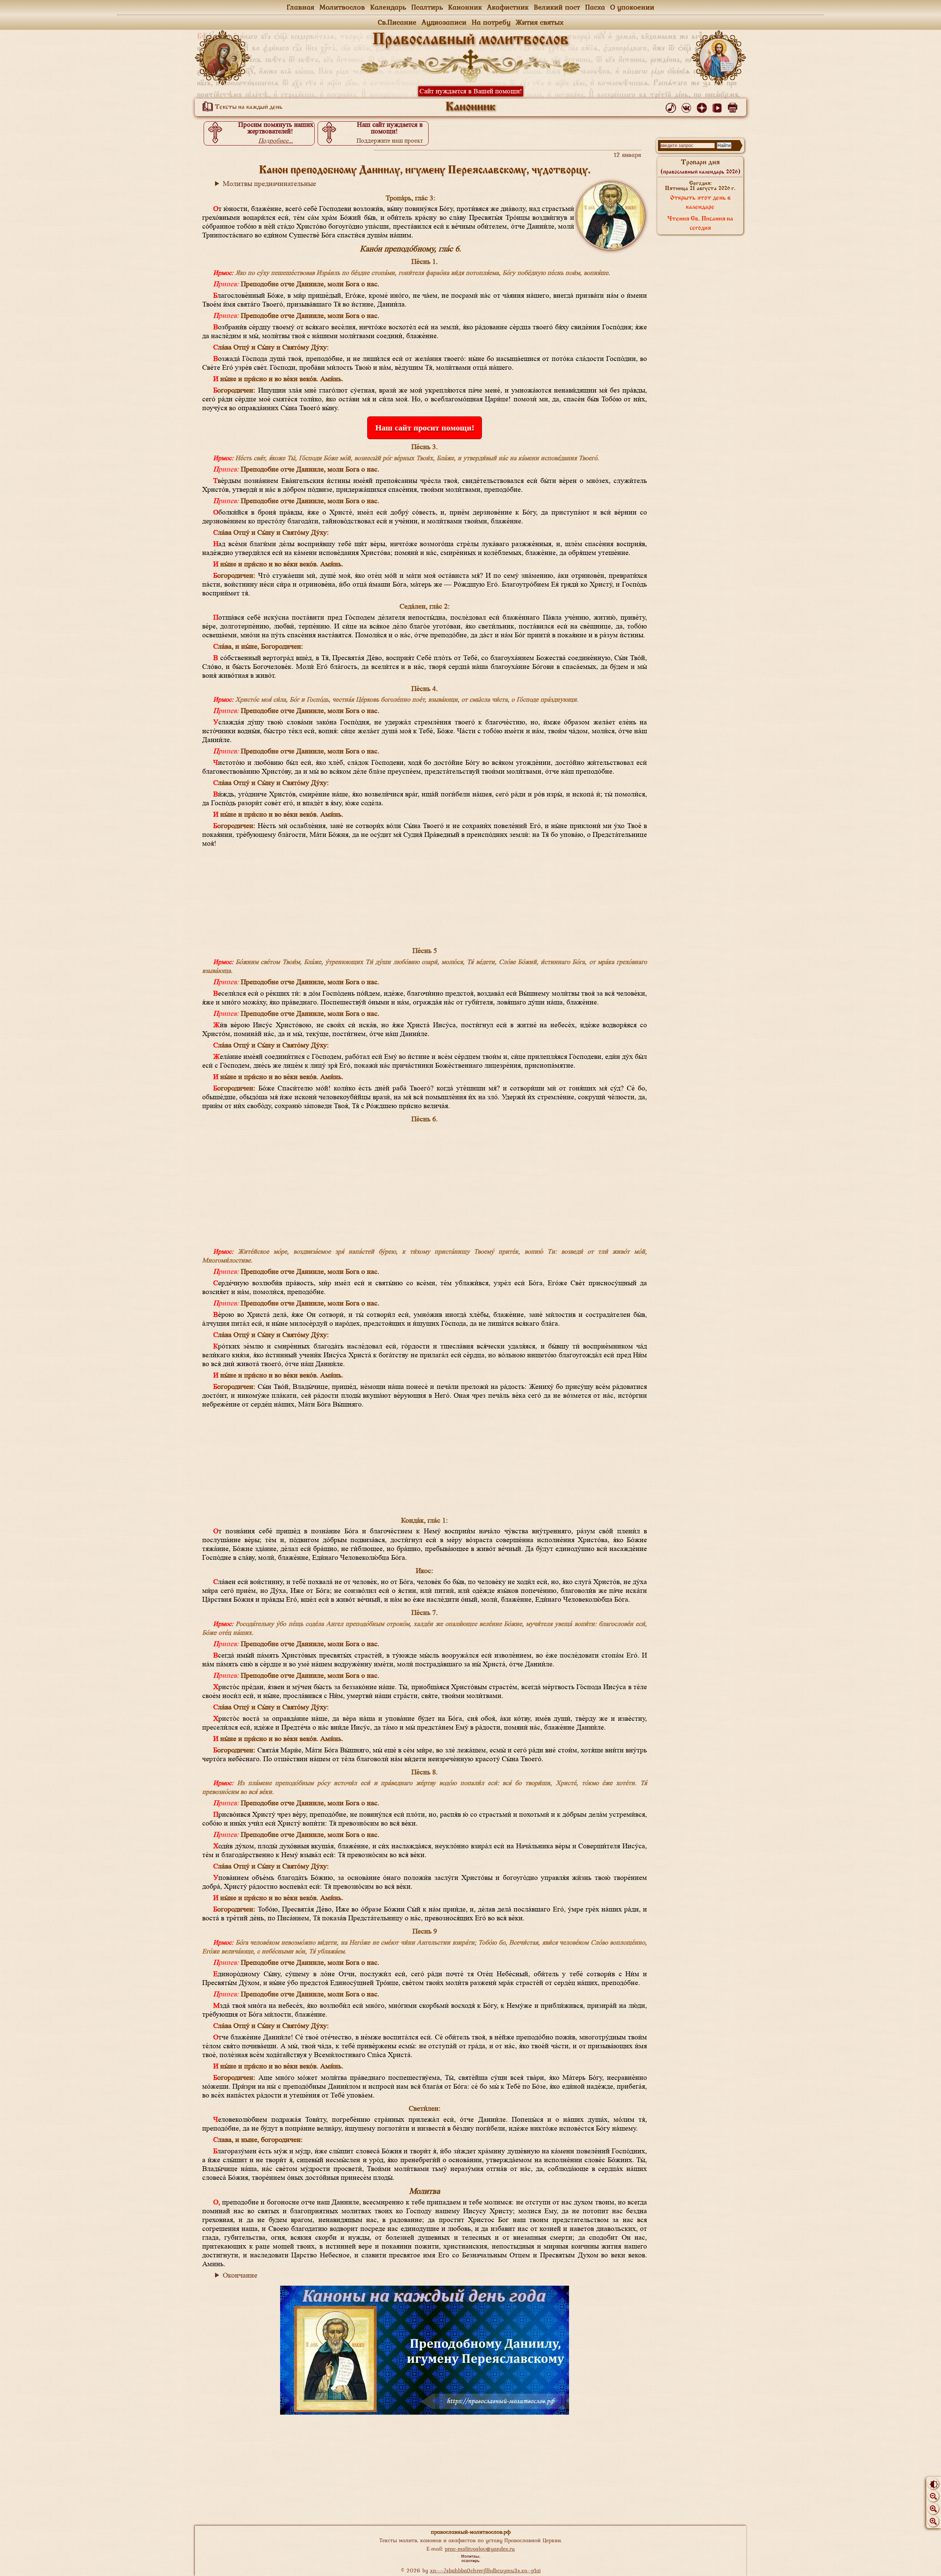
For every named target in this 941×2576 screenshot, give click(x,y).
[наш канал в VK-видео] (718, 106)
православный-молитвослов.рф (471, 2532)
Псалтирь (427, 7)
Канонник (465, 7)
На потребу (491, 22)
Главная (300, 7)
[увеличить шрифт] (933, 2521)
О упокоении (632, 7)
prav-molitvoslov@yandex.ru (480, 2549)
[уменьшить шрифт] (933, 2496)
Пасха (595, 7)
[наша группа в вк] (688, 106)
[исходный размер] (933, 2509)
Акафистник (508, 7)
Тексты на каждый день (248, 107)
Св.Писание (397, 22)
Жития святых (540, 22)
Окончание (240, 2275)
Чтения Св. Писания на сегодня (700, 224)
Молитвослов (342, 7)
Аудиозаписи (444, 22)
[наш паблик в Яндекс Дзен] (703, 106)
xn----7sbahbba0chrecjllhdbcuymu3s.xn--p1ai (485, 2570)
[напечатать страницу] (734, 106)
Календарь (388, 7)
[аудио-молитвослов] (672, 106)
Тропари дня (700, 167)
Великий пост (557, 7)
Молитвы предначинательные (269, 184)
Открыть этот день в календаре (700, 203)
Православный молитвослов (470, 40)
